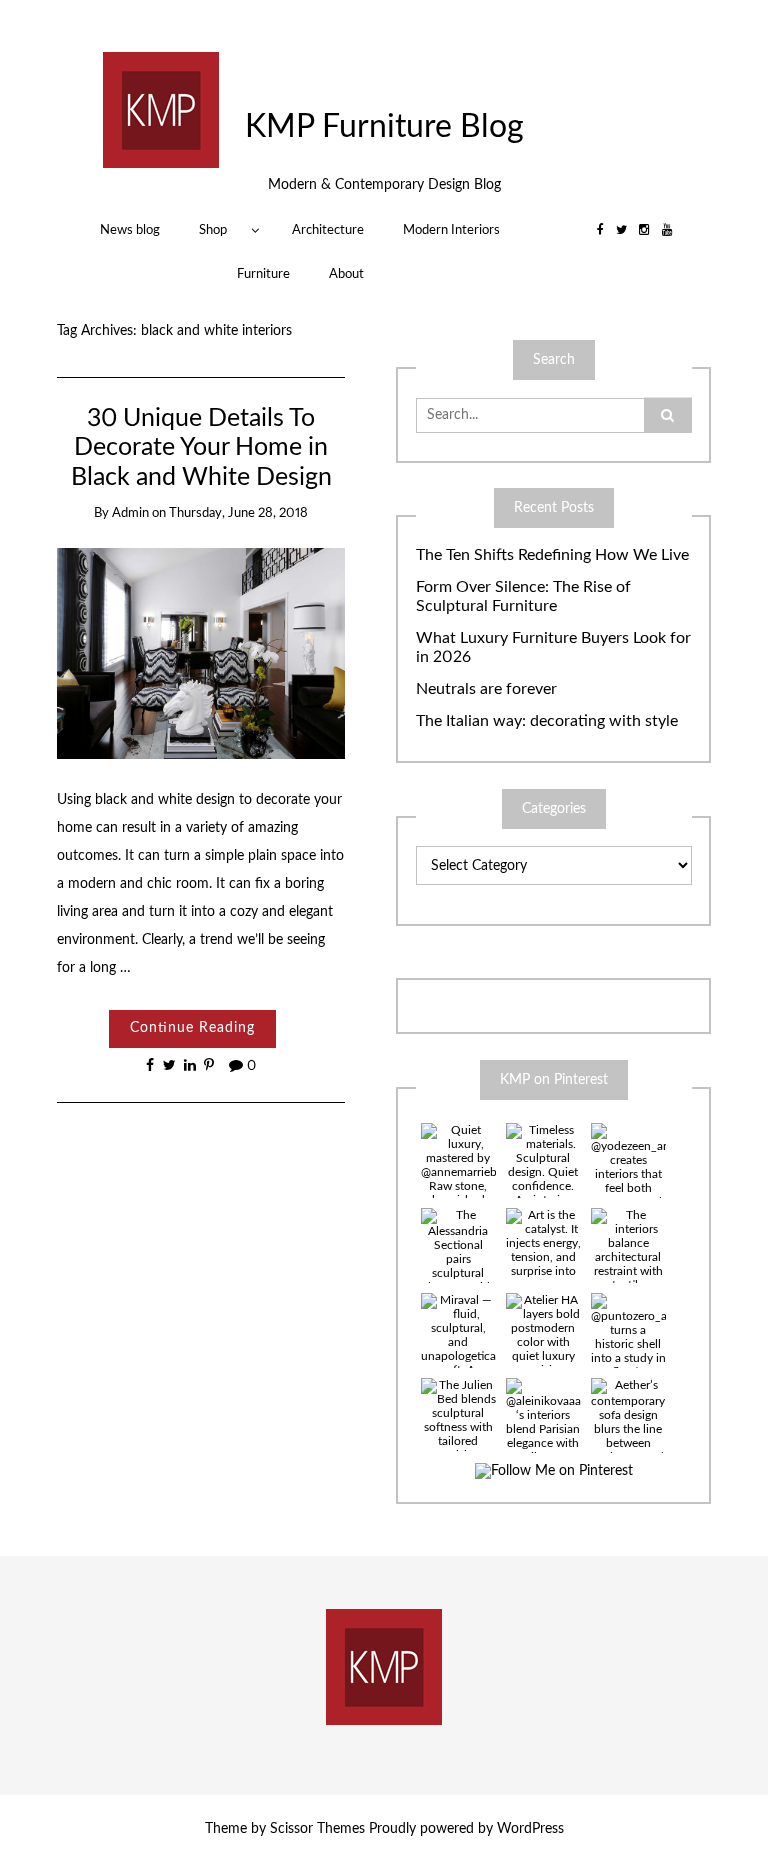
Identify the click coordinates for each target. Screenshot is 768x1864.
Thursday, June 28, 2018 (238, 513)
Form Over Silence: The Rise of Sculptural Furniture (523, 596)
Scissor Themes (317, 1829)
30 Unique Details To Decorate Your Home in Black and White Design (201, 448)
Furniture (263, 274)
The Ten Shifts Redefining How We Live (552, 555)
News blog (130, 230)
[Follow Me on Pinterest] (554, 1471)
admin (130, 513)
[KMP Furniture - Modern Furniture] (161, 110)
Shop (213, 230)
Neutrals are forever (486, 689)
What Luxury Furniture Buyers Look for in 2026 (553, 647)
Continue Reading (192, 1028)
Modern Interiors (451, 230)
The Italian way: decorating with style (547, 721)
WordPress (530, 1829)
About (346, 274)
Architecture (328, 230)
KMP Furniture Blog (384, 127)
